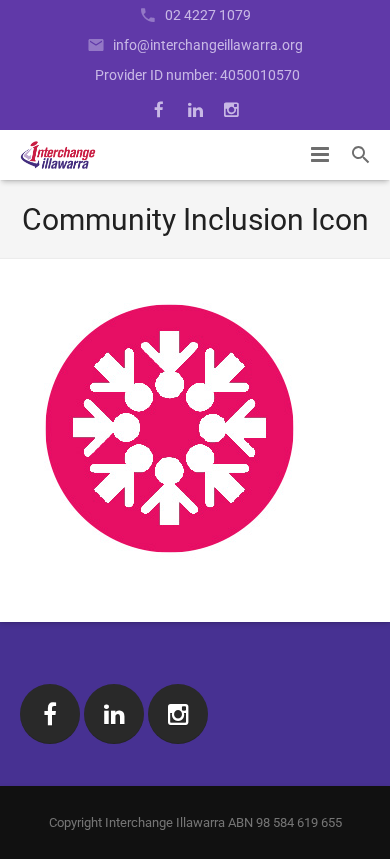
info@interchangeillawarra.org (208, 45)
